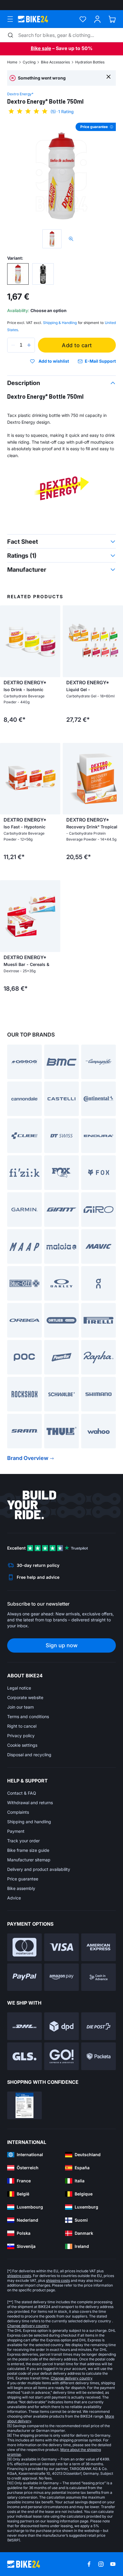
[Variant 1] (18, 274)
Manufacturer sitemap (29, 1860)
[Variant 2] (43, 274)
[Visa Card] (61, 1947)
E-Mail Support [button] (100, 361)
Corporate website (25, 1697)
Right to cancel (22, 1726)
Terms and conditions (28, 1716)
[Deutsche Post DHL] (24, 2026)
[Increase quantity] (29, 345)
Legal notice (19, 1688)
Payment (16, 1831)
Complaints (18, 1812)
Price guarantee (23, 1879)
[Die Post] (99, 2026)
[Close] (109, 76)
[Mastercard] (24, 1947)
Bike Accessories (55, 62)
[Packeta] (99, 2056)
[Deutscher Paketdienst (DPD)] (61, 2026)
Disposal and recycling (29, 1755)
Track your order (23, 1841)
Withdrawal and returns (30, 1803)
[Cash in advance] (99, 1977)
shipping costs (19, 2276)
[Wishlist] (83, 19)
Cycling (29, 62)
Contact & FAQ (22, 1793)
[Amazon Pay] (61, 1977)
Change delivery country (28, 2326)
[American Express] (99, 1947)
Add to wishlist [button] (54, 361)
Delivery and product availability (39, 1869)
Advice (14, 1898)
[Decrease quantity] (13, 345)
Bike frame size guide (28, 1850)
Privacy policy (21, 1736)
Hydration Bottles (90, 62)
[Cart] (112, 19)
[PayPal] (24, 1977)
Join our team (20, 1707)
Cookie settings (22, 1745)
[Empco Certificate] (24, 2105)
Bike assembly (21, 1888)
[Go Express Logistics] (61, 2056)
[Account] (97, 19)
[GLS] (24, 2056)
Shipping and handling (29, 1822)
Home (12, 62)
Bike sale (41, 48)
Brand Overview (28, 1458)
